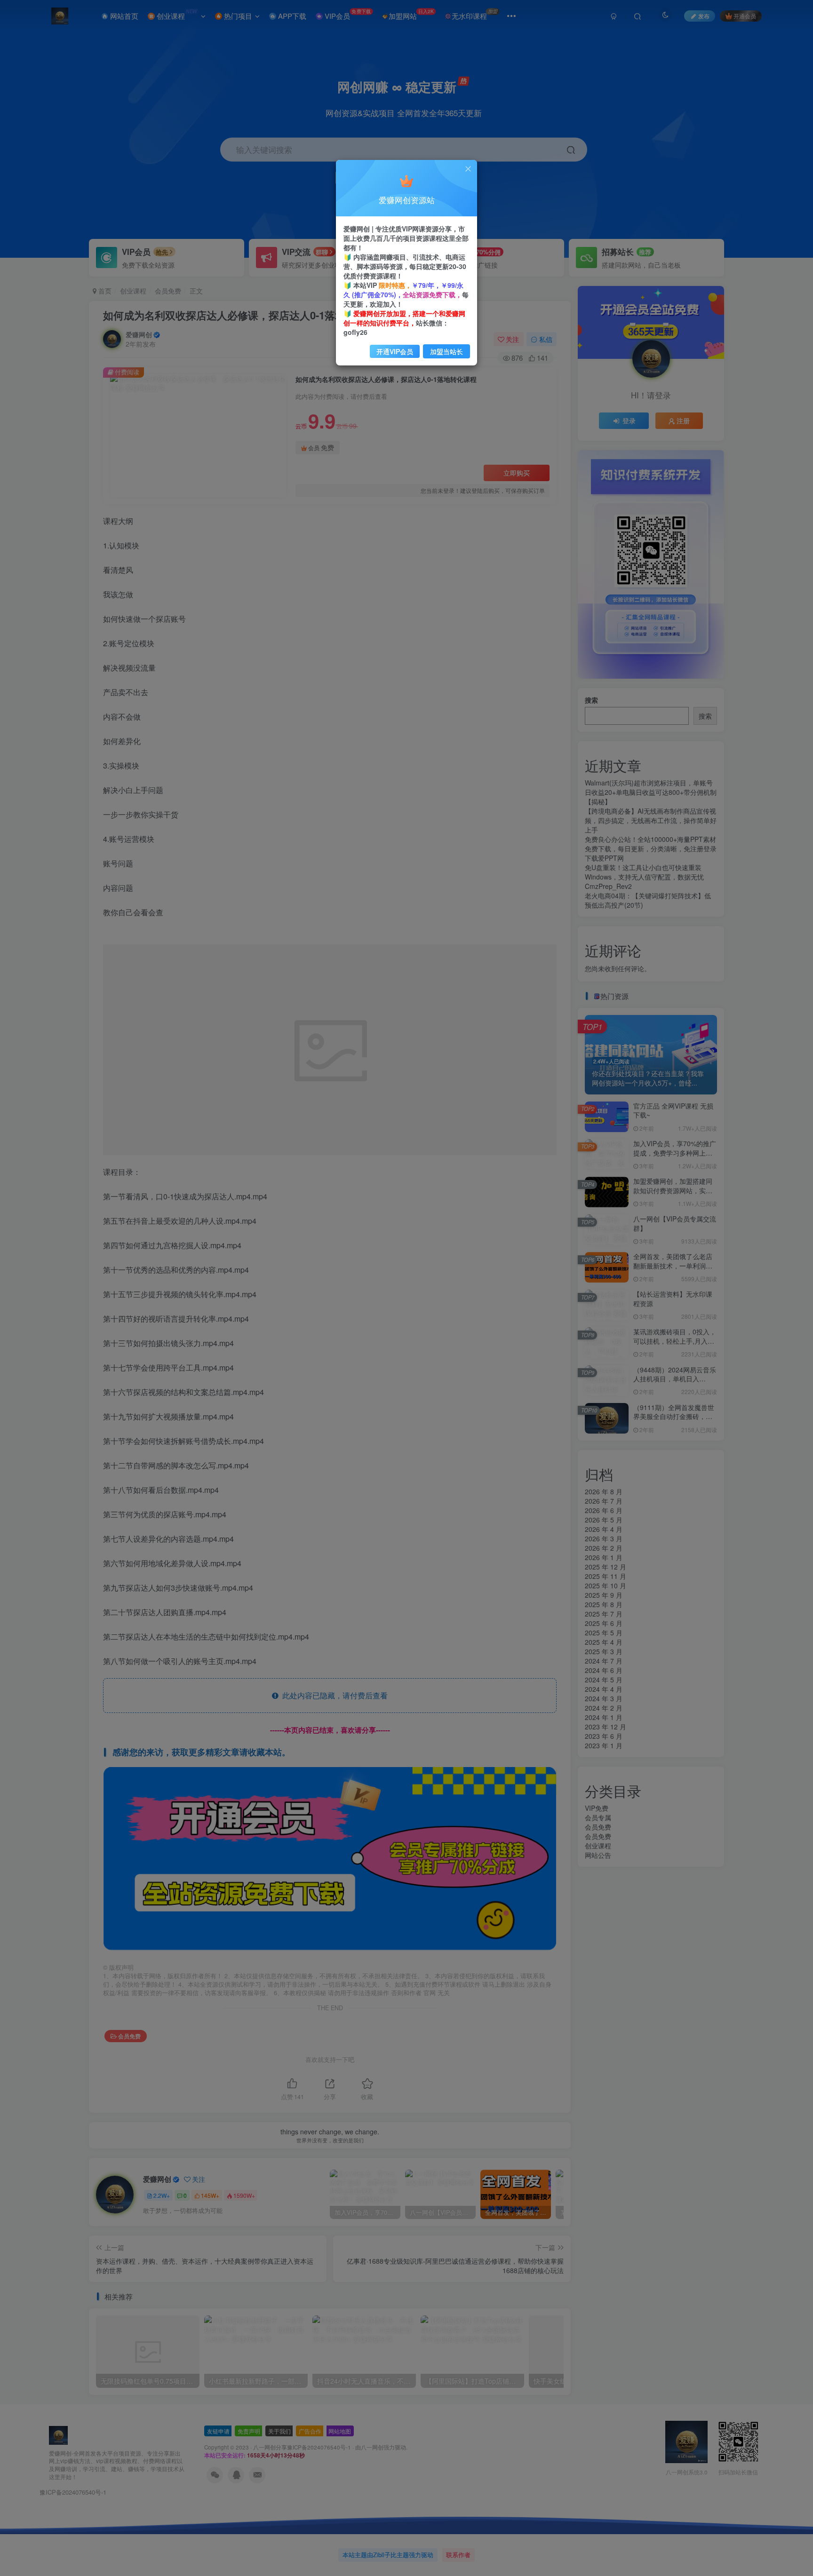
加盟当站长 (446, 351)
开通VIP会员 (395, 351)
